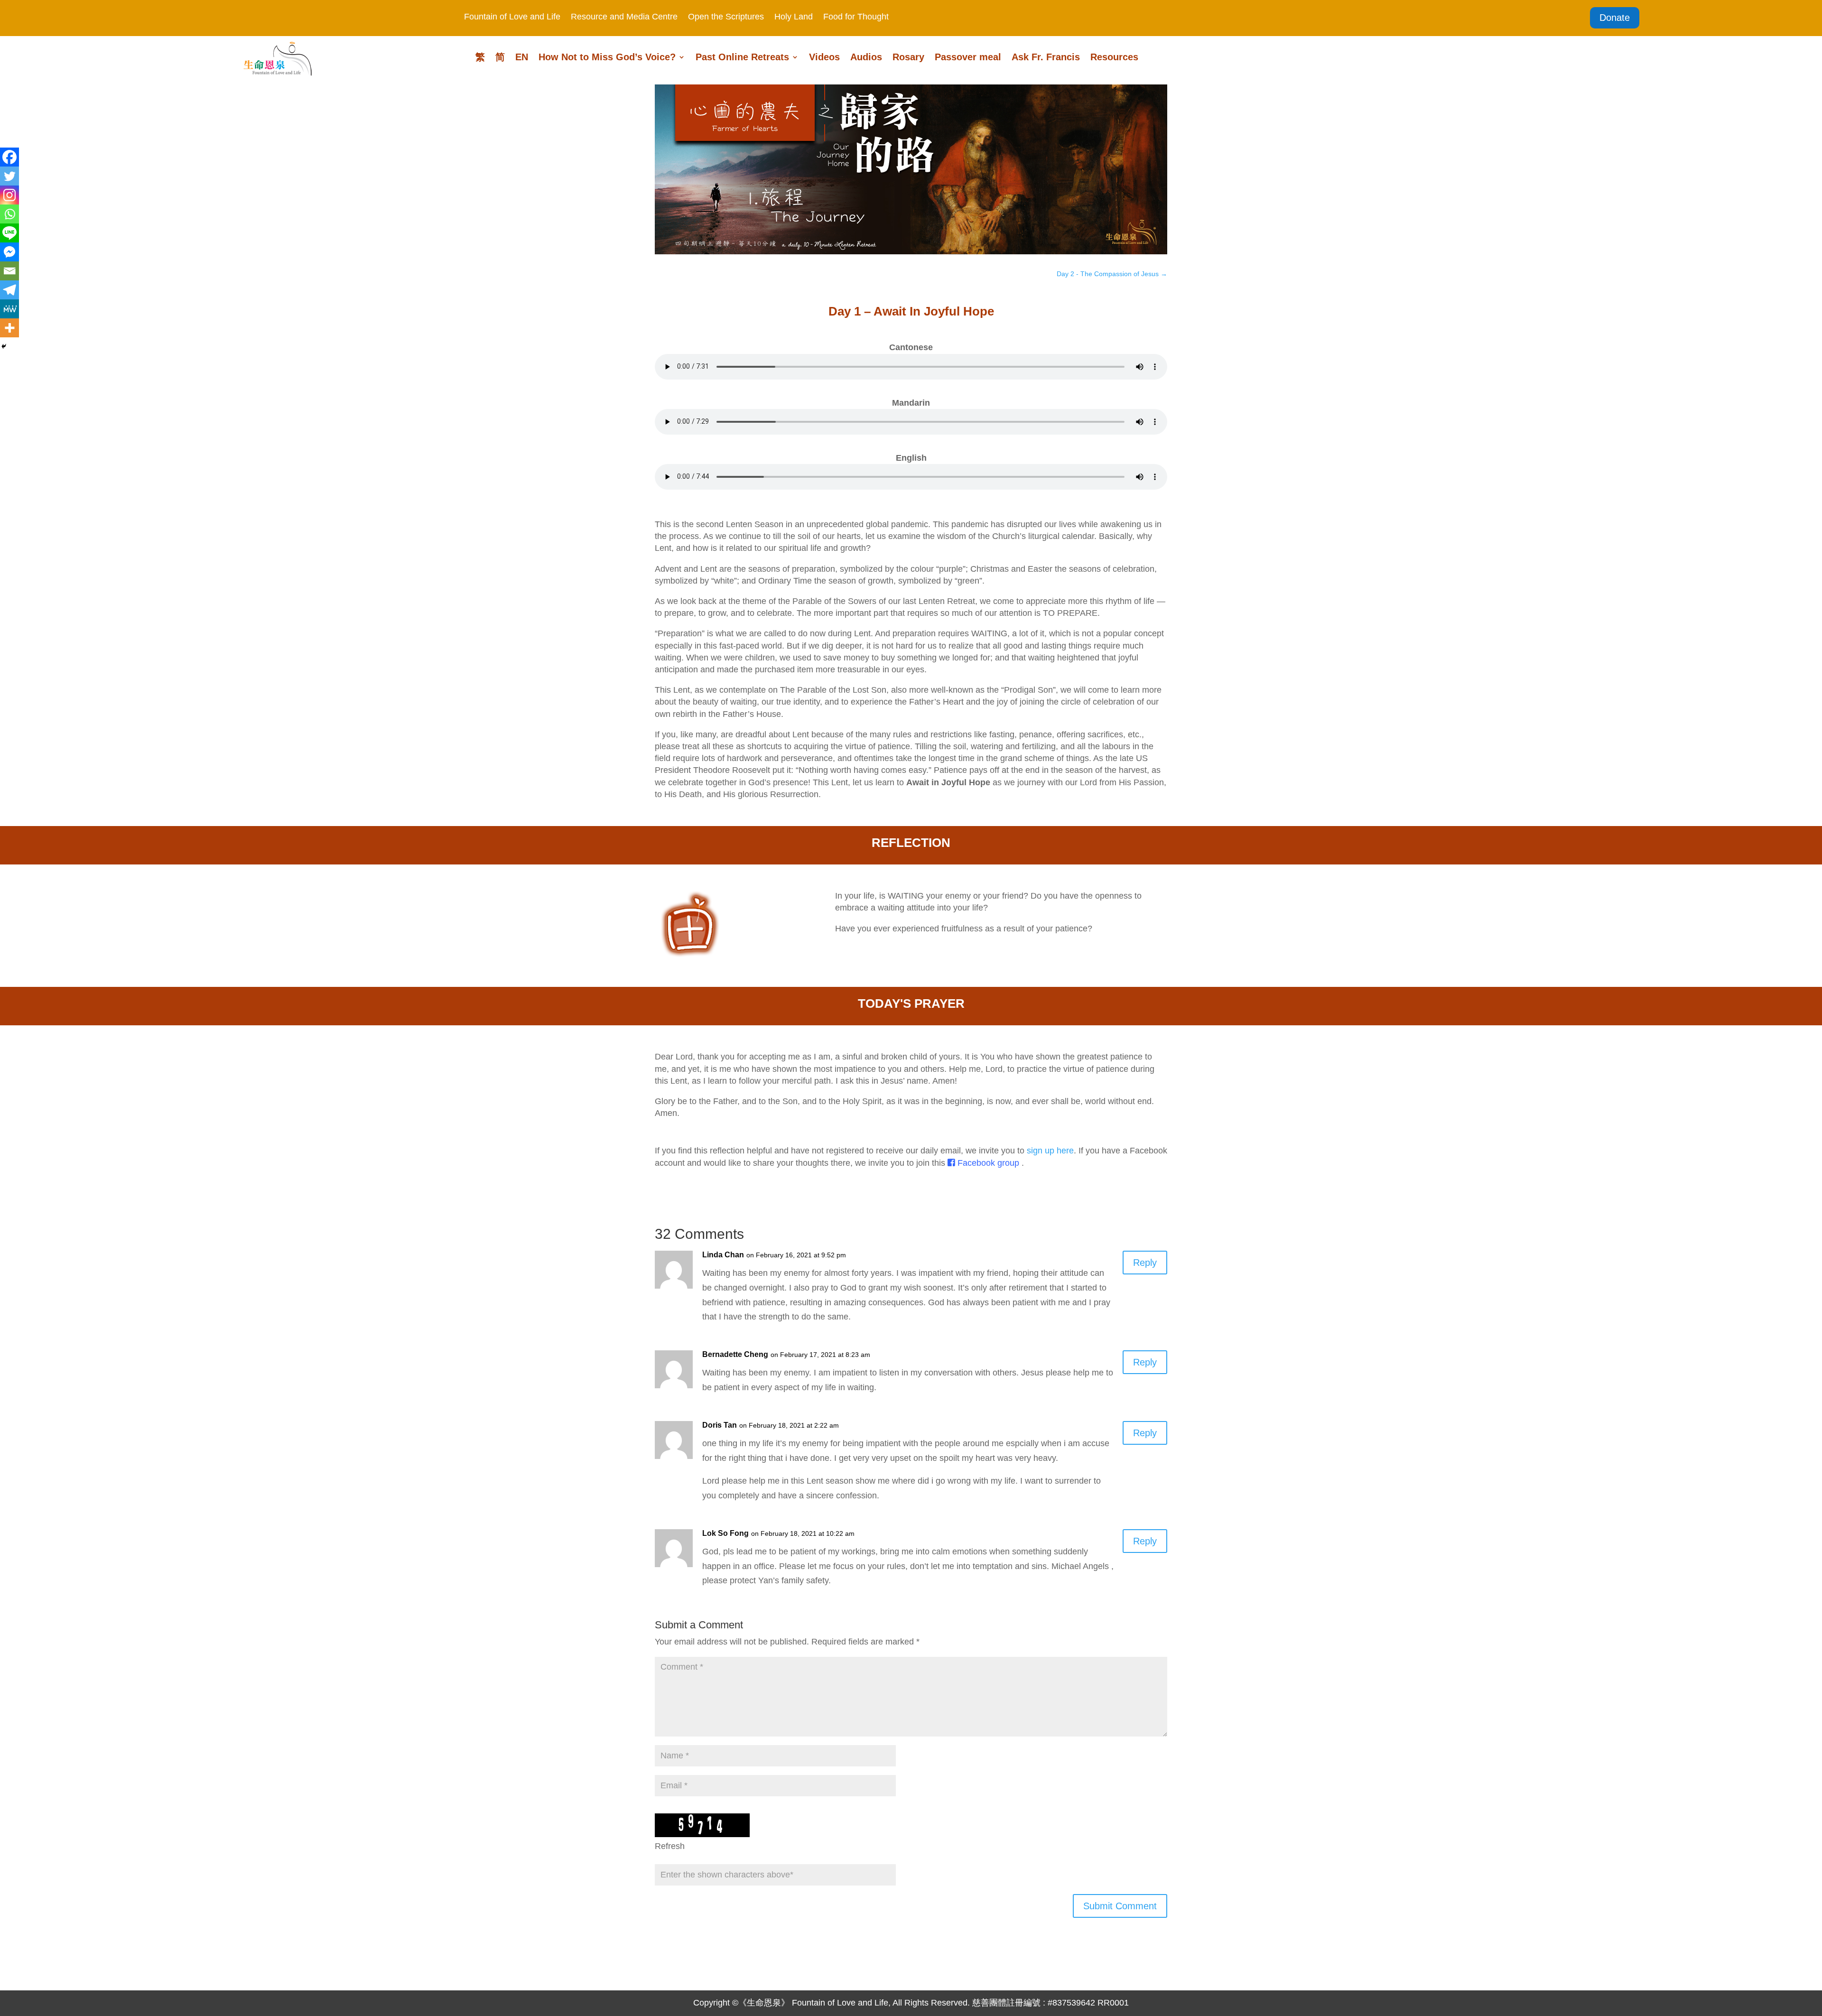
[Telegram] (9, 290)
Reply (1145, 1263)
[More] (9, 328)
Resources (1114, 58)
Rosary (908, 58)
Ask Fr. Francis (1046, 58)
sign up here (1050, 1151)
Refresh (670, 1846)
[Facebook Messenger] (9, 252)
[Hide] (4, 346)
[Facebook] (9, 157)
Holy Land (794, 17)
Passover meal (968, 58)
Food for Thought (856, 17)
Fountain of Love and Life (512, 17)
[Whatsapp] (9, 214)
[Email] (9, 271)
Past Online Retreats (742, 58)
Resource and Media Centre (624, 17)
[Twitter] (9, 176)
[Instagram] (9, 195)
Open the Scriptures (726, 17)
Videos (824, 58)
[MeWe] (9, 309)
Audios (866, 58)
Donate (1615, 18)
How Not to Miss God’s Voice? (607, 58)
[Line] (9, 233)
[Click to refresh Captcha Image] (702, 1825)
